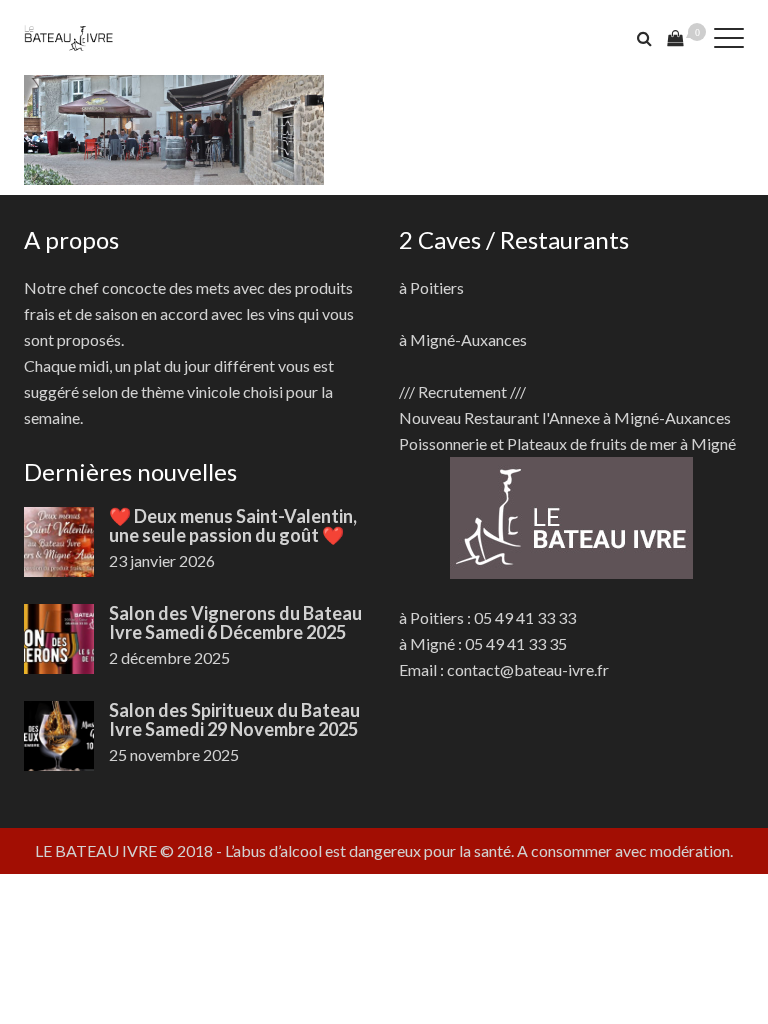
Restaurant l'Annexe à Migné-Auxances (597, 417)
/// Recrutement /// (462, 391)
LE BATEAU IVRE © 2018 (124, 850)
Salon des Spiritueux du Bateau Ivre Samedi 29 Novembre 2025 (234, 719)
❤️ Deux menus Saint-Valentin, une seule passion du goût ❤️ (233, 525)
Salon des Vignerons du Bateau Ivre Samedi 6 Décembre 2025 (235, 622)
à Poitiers (431, 287)
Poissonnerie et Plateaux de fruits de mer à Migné (567, 443)
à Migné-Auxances (463, 339)
